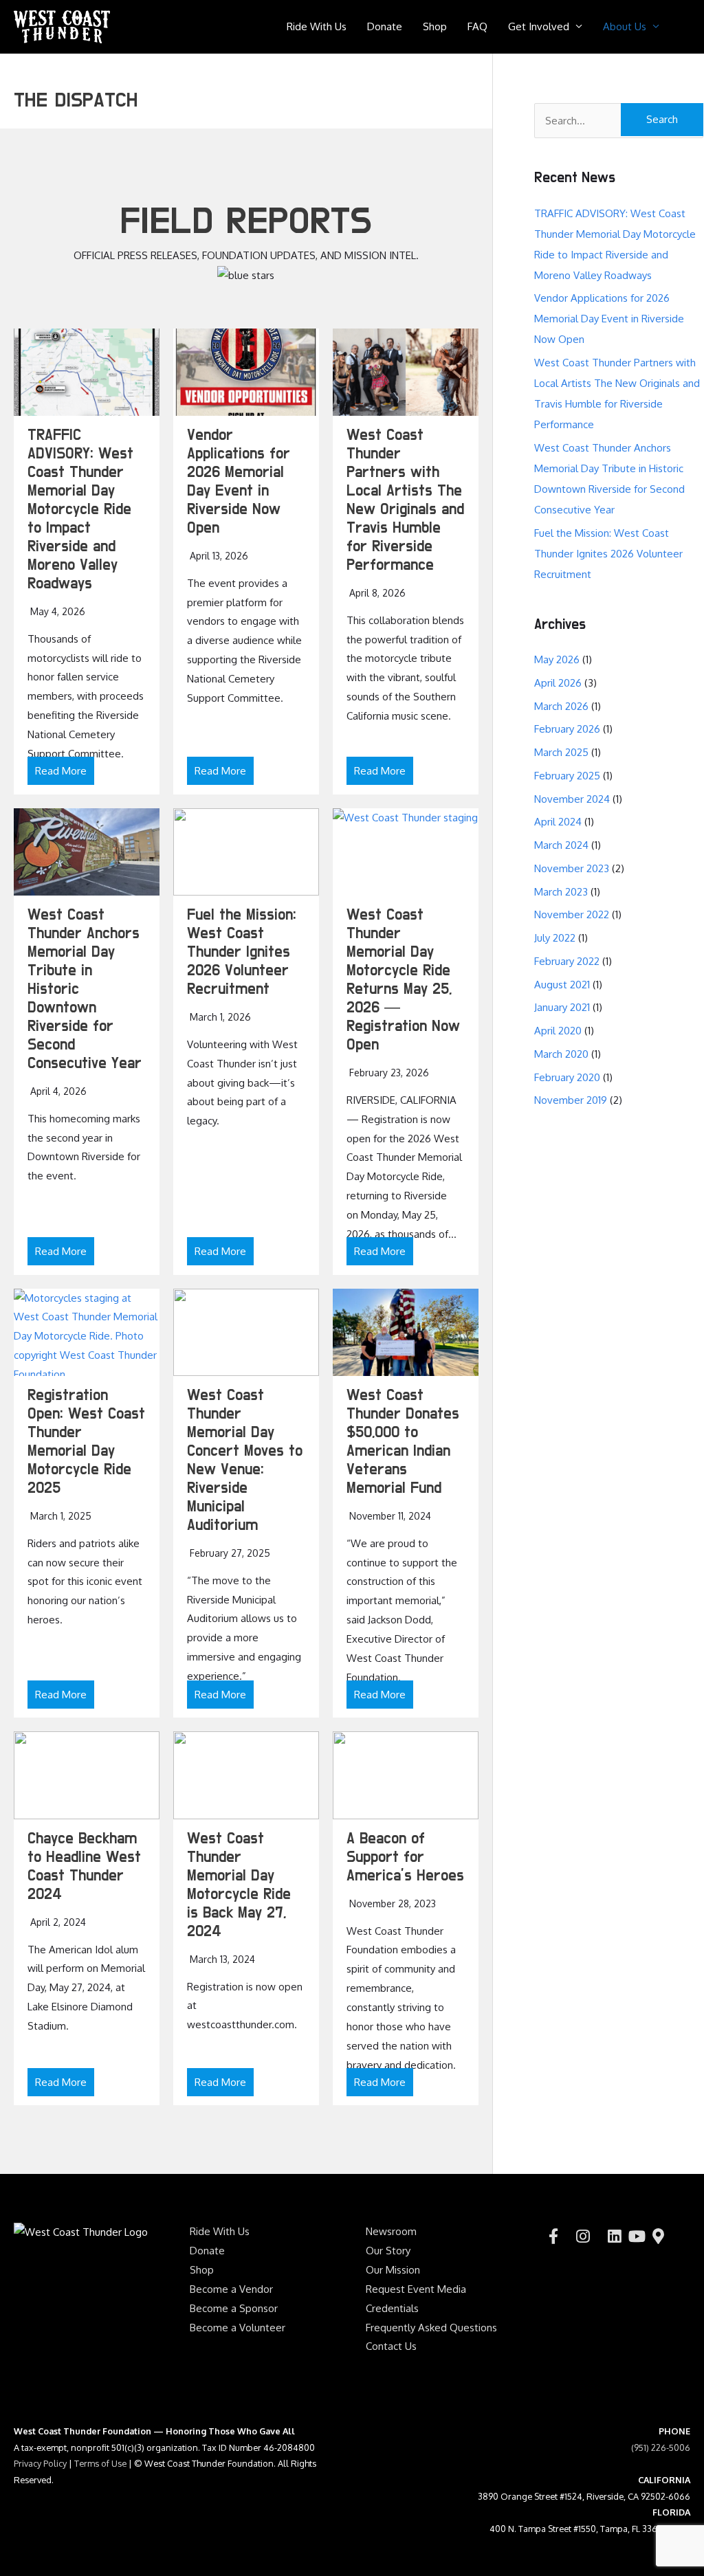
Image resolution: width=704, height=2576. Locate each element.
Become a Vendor (231, 2289)
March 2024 (561, 845)
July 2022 (555, 938)
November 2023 (572, 868)
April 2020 (558, 1031)
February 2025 (567, 776)
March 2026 (561, 706)
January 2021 (562, 1007)
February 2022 (567, 961)
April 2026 (558, 683)
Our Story (388, 2251)
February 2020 (567, 1077)
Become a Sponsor (234, 2308)
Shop (435, 26)
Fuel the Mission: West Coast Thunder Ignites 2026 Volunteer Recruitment (242, 952)
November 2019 (571, 1100)
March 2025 (561, 752)
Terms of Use (100, 2463)
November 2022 (572, 914)
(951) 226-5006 (661, 2447)
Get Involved (539, 26)
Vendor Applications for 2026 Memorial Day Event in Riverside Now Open (609, 319)
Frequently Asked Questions (431, 2328)
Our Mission (393, 2270)
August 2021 (562, 985)
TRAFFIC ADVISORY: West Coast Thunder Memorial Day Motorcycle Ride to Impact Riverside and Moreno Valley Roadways (80, 510)
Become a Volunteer (238, 2328)
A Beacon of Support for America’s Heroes (405, 1857)
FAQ (477, 26)
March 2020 (561, 1054)
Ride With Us (317, 26)
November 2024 (572, 799)
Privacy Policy (40, 2463)
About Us (625, 26)
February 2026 (567, 729)
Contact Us (391, 2346)
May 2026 (557, 659)
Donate (385, 26)
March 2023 (561, 892)
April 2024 (558, 822)
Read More (61, 771)
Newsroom (391, 2231)
